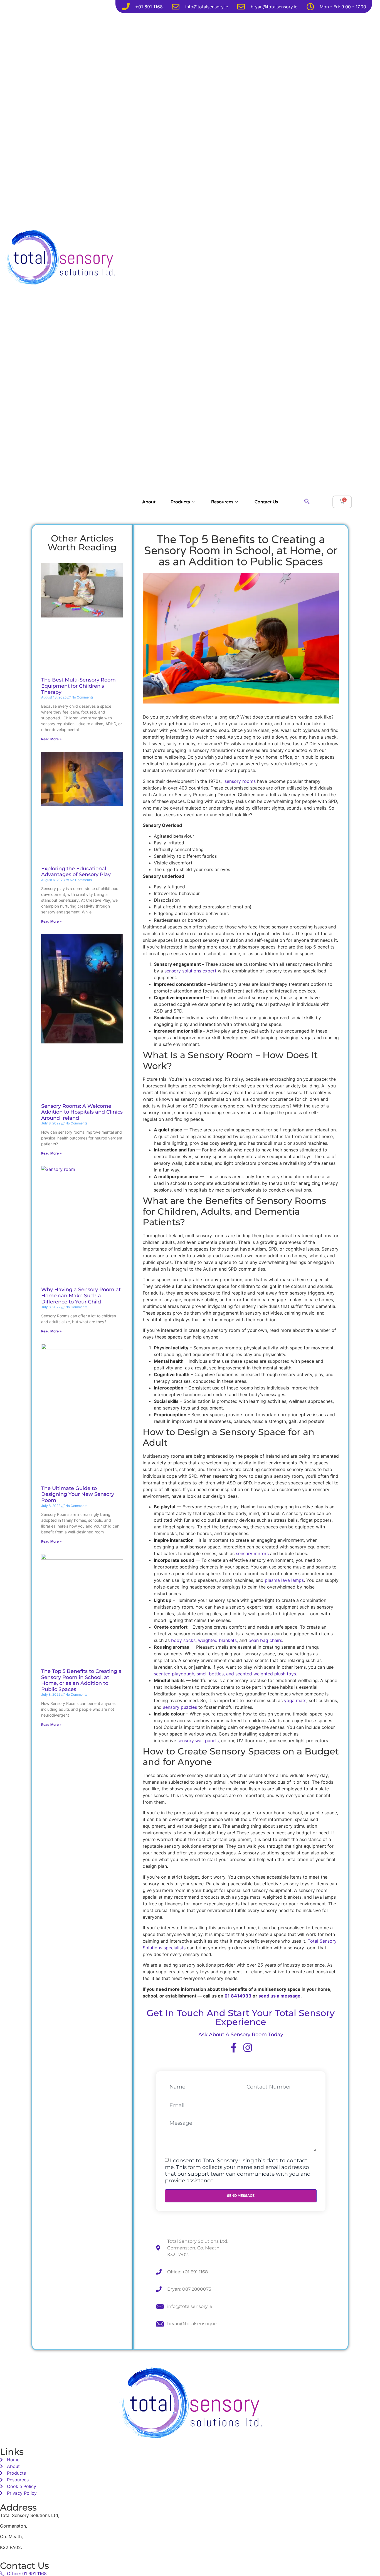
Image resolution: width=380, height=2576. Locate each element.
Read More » (51, 739)
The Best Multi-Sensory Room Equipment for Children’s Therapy (78, 686)
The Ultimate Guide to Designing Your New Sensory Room (78, 1494)
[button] (307, 502)
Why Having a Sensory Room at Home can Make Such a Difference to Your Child (81, 1296)
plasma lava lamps (284, 1580)
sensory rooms (240, 781)
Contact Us (266, 502)
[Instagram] (248, 2047)
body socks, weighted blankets (204, 1640)
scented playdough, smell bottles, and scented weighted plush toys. (225, 1674)
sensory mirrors (252, 1553)
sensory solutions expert (190, 971)
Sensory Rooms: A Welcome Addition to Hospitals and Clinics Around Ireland (82, 1112)
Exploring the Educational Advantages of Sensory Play (76, 872)
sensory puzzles (180, 1707)
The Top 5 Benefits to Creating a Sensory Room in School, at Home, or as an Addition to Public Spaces (81, 1680)
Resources (222, 502)
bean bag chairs (265, 1640)
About (149, 502)
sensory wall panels (197, 1741)
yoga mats (295, 1700)
